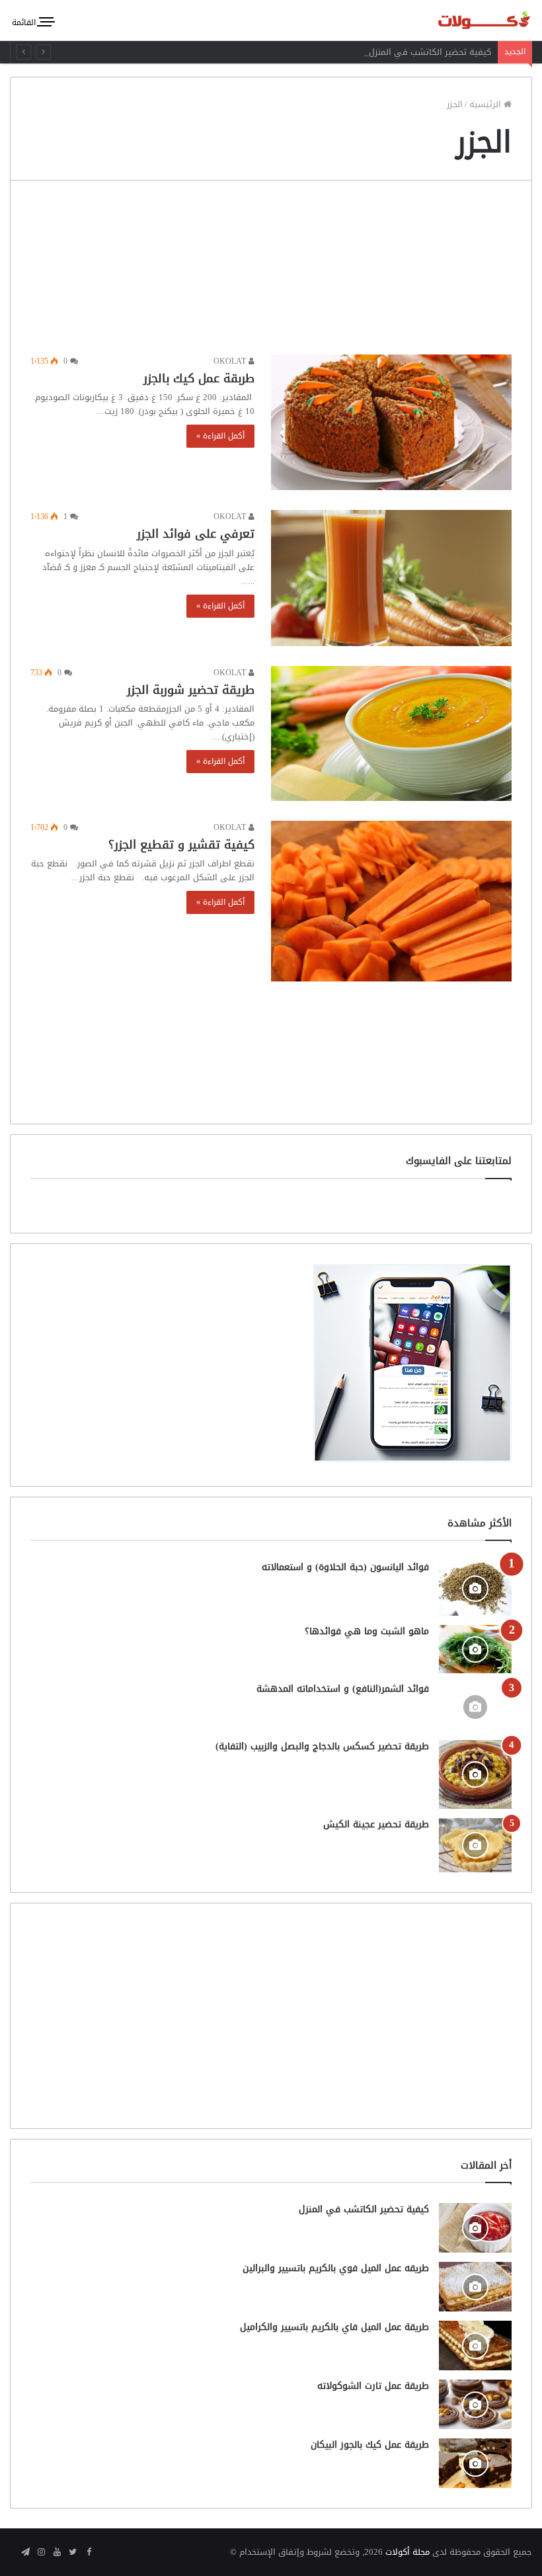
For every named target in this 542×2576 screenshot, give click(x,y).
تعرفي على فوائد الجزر (196, 534)
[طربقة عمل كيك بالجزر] (391, 422)
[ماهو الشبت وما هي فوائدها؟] (475, 1649)
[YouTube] (57, 2553)
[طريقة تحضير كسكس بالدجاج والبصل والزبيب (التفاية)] (475, 1774)
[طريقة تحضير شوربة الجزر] (391, 733)
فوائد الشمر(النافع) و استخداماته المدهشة (343, 1689)
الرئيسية (486, 104)
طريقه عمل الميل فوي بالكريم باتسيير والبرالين (336, 2268)
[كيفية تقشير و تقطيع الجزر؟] (391, 901)
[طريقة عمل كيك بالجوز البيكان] (475, 2463)
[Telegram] (25, 2553)
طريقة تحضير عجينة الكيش (376, 1824)
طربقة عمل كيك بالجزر (199, 378)
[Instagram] (41, 2553)
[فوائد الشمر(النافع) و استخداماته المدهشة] (475, 1707)
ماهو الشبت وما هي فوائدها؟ (367, 1631)
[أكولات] (469, 20)
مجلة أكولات (407, 2552)
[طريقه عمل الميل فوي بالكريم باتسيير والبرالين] (475, 2287)
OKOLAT (231, 361)
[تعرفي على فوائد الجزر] (391, 578)
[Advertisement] (271, 271)
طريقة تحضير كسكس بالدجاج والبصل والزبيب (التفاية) (322, 1746)
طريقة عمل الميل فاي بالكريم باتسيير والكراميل (334, 2327)
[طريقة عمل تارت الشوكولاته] (475, 2404)
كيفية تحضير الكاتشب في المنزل (430, 52)
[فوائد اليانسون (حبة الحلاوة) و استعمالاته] (475, 1588)
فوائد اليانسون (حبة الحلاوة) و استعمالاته (345, 1567)
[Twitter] (73, 2553)
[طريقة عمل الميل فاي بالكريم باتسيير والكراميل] (475, 2346)
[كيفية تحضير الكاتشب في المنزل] (475, 2228)
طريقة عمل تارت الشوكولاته (373, 2386)
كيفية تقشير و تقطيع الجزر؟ (181, 845)
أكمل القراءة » (220, 436)
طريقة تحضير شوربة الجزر (191, 690)
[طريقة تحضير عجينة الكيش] (475, 1845)
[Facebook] (89, 2553)
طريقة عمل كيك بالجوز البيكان (370, 2445)
